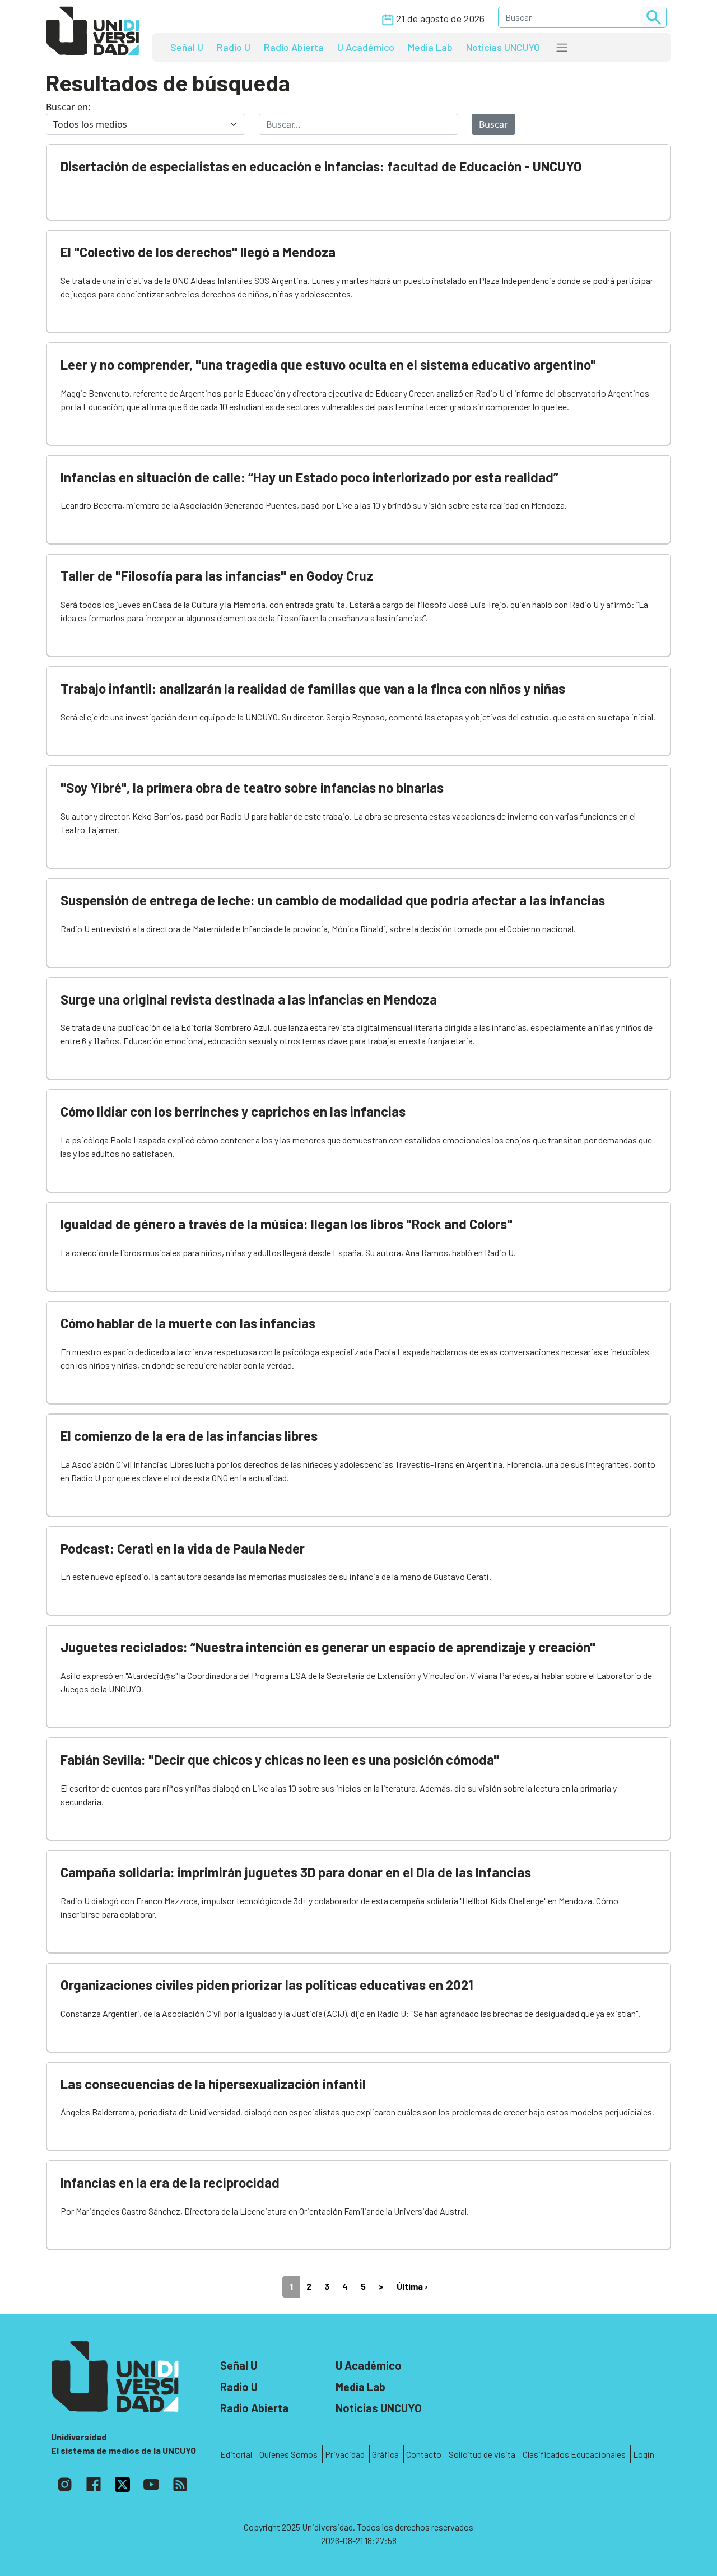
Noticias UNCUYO (503, 47)
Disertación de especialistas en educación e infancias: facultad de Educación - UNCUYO (321, 166)
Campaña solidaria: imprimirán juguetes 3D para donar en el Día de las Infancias (296, 1872)
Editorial (236, 2454)
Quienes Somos (288, 2454)
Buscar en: (68, 107)
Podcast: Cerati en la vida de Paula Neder (183, 1548)
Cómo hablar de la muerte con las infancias (188, 1323)
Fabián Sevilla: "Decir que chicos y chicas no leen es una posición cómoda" (280, 1759)
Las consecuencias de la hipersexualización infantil (213, 2084)
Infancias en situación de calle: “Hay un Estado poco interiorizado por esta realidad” (309, 477)
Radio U (234, 47)
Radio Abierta (294, 47)
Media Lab (430, 47)
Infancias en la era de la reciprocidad (170, 2182)
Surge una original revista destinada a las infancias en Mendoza (249, 999)
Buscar (493, 124)
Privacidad (345, 2454)
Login (644, 2454)
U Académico (366, 47)
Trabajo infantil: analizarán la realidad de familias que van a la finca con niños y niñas (313, 688)
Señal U (187, 47)
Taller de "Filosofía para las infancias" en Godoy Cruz (217, 576)
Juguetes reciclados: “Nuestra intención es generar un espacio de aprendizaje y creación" (328, 1647)
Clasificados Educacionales (574, 2454)
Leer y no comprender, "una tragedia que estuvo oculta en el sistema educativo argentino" (328, 364)
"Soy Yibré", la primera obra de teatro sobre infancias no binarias (252, 787)
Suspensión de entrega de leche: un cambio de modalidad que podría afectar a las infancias (333, 900)
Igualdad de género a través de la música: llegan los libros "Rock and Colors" (287, 1224)
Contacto (424, 2454)
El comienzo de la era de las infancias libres (189, 1436)
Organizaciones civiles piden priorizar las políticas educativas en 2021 (267, 1985)
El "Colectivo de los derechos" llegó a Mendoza (198, 252)
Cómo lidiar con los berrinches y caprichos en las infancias (233, 1111)
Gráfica (385, 2454)
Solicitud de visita (482, 2454)
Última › (412, 2286)
